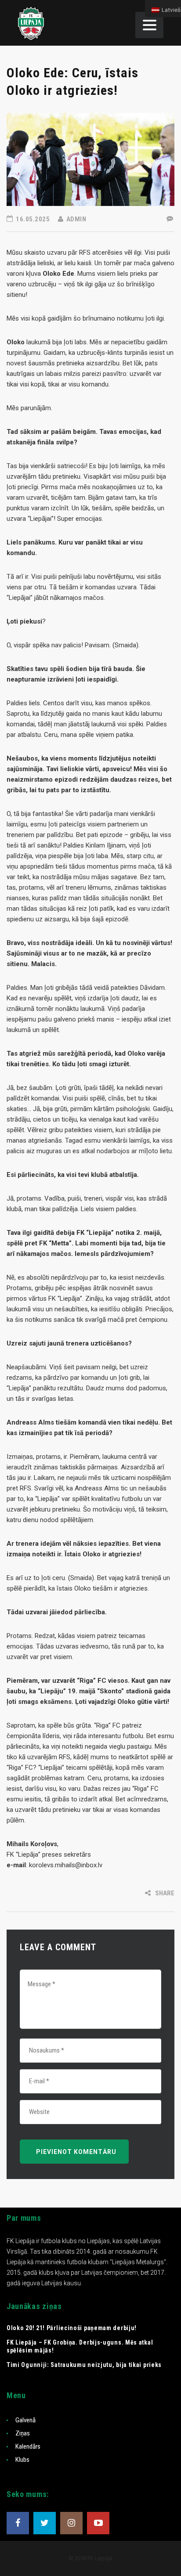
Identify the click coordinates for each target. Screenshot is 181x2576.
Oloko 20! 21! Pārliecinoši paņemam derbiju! (72, 2328)
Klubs (22, 2460)
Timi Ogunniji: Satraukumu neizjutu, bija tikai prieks (84, 2365)
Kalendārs (28, 2446)
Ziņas (23, 2433)
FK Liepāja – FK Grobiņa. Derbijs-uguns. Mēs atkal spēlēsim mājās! (80, 2346)
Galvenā (25, 2420)
